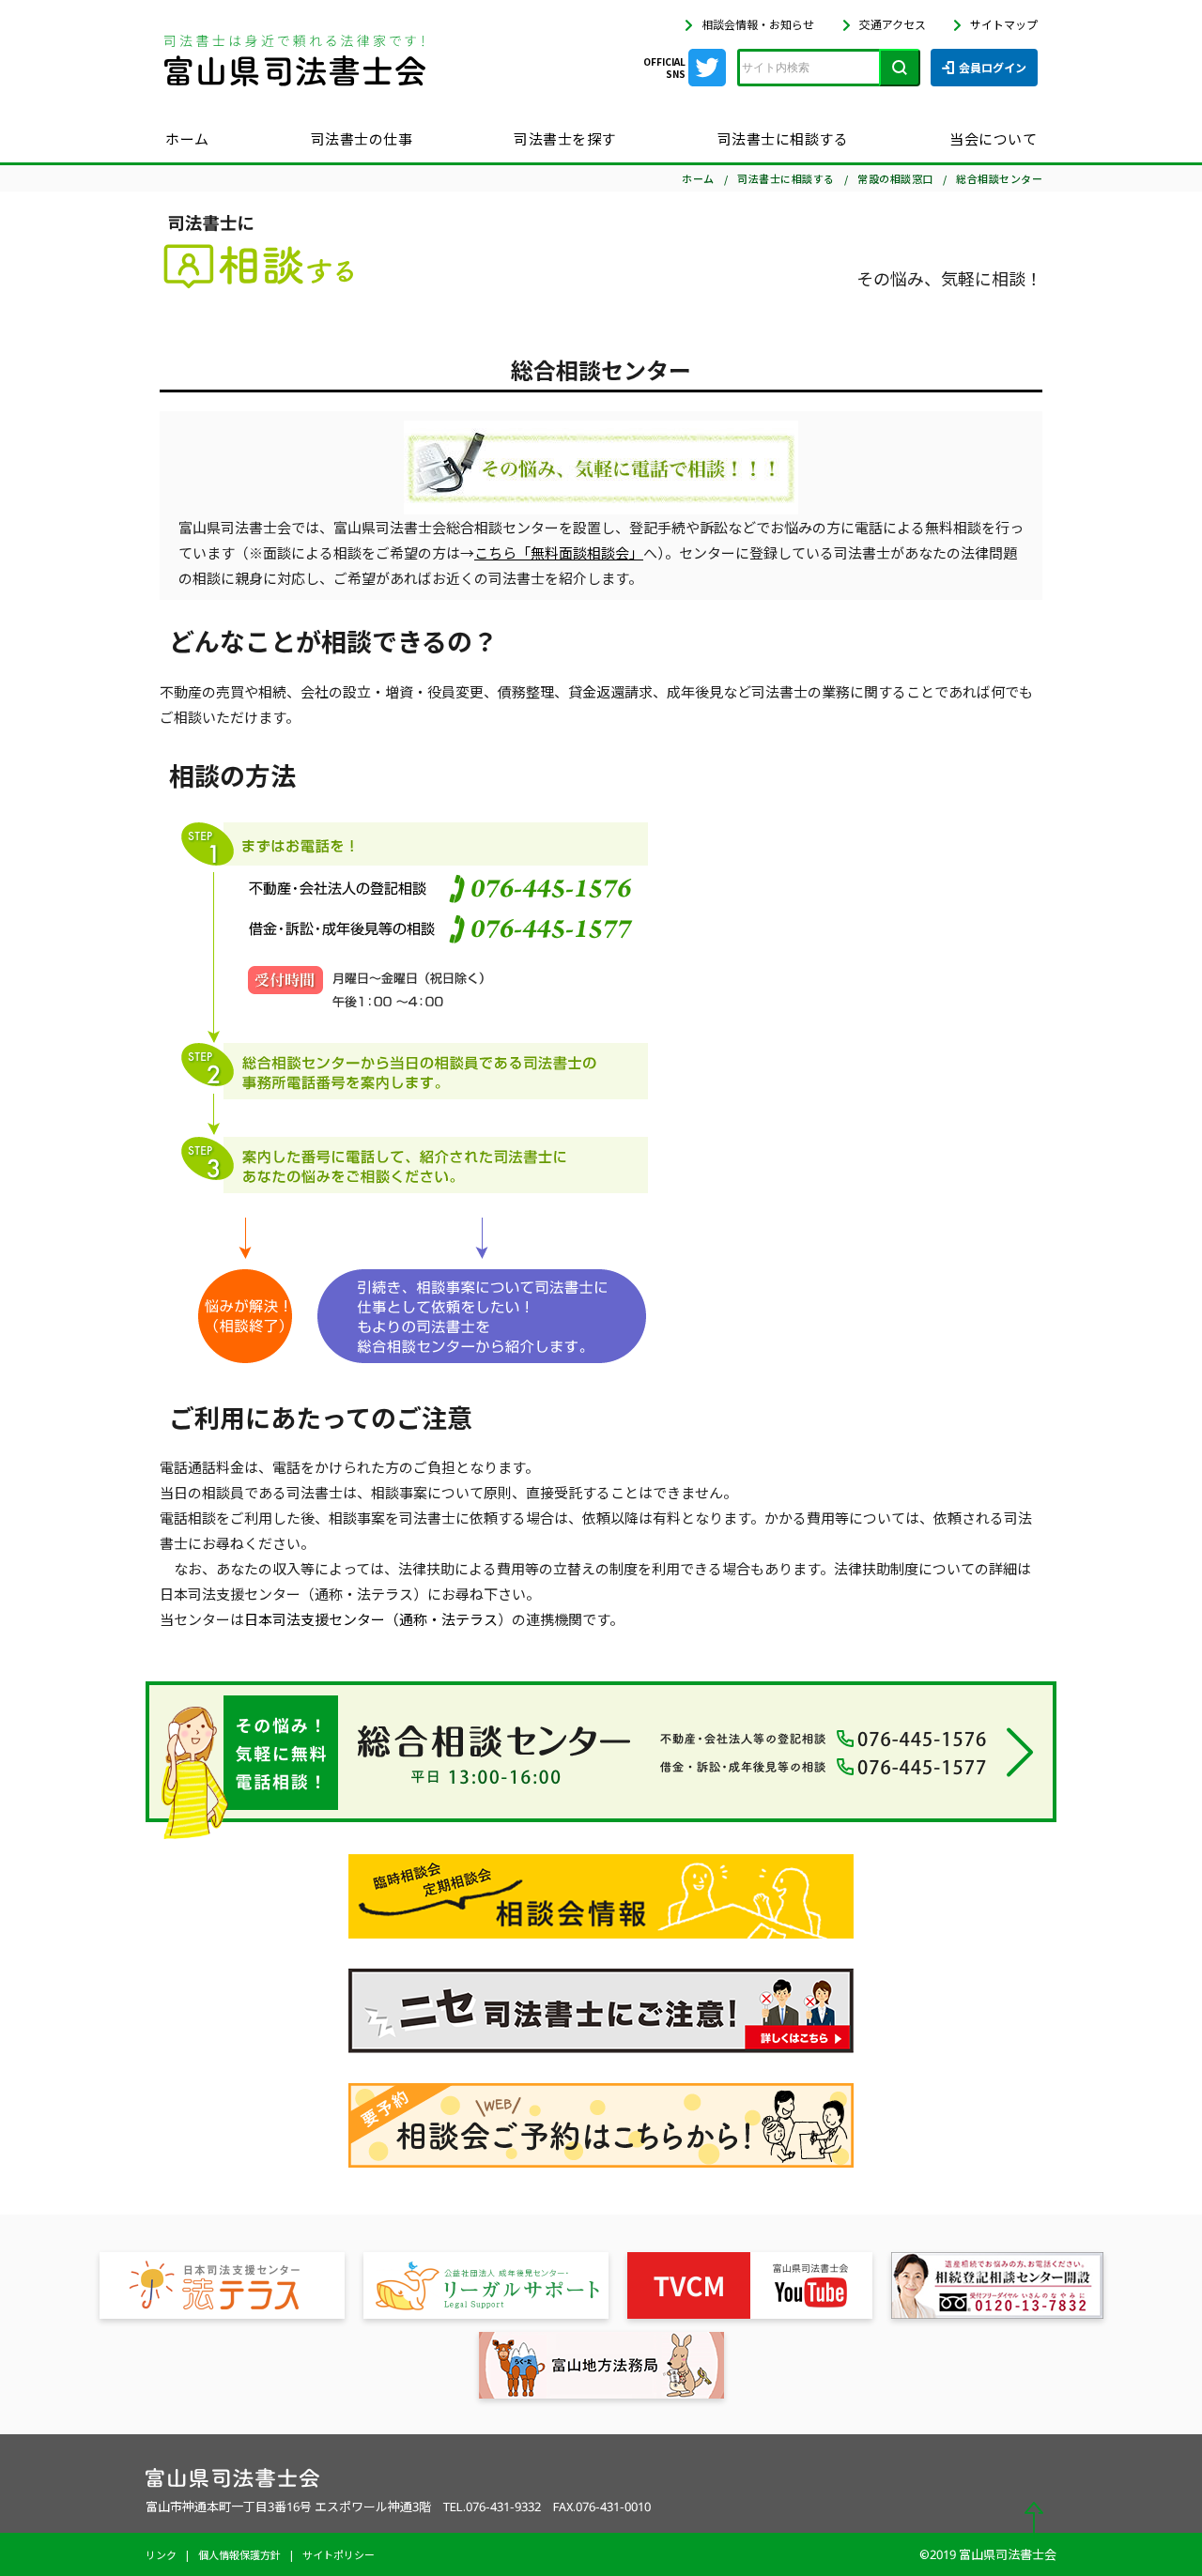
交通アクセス (893, 24)
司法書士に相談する (783, 138)
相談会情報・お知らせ (758, 24)
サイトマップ (1004, 24)
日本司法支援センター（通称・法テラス (371, 1619)
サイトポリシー (339, 2554)
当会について (993, 138)
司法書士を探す (565, 138)
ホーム (187, 138)
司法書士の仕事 (362, 138)
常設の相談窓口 (895, 178)
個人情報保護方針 (239, 2554)
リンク (161, 2554)
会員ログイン (993, 67)
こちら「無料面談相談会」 (559, 552)
